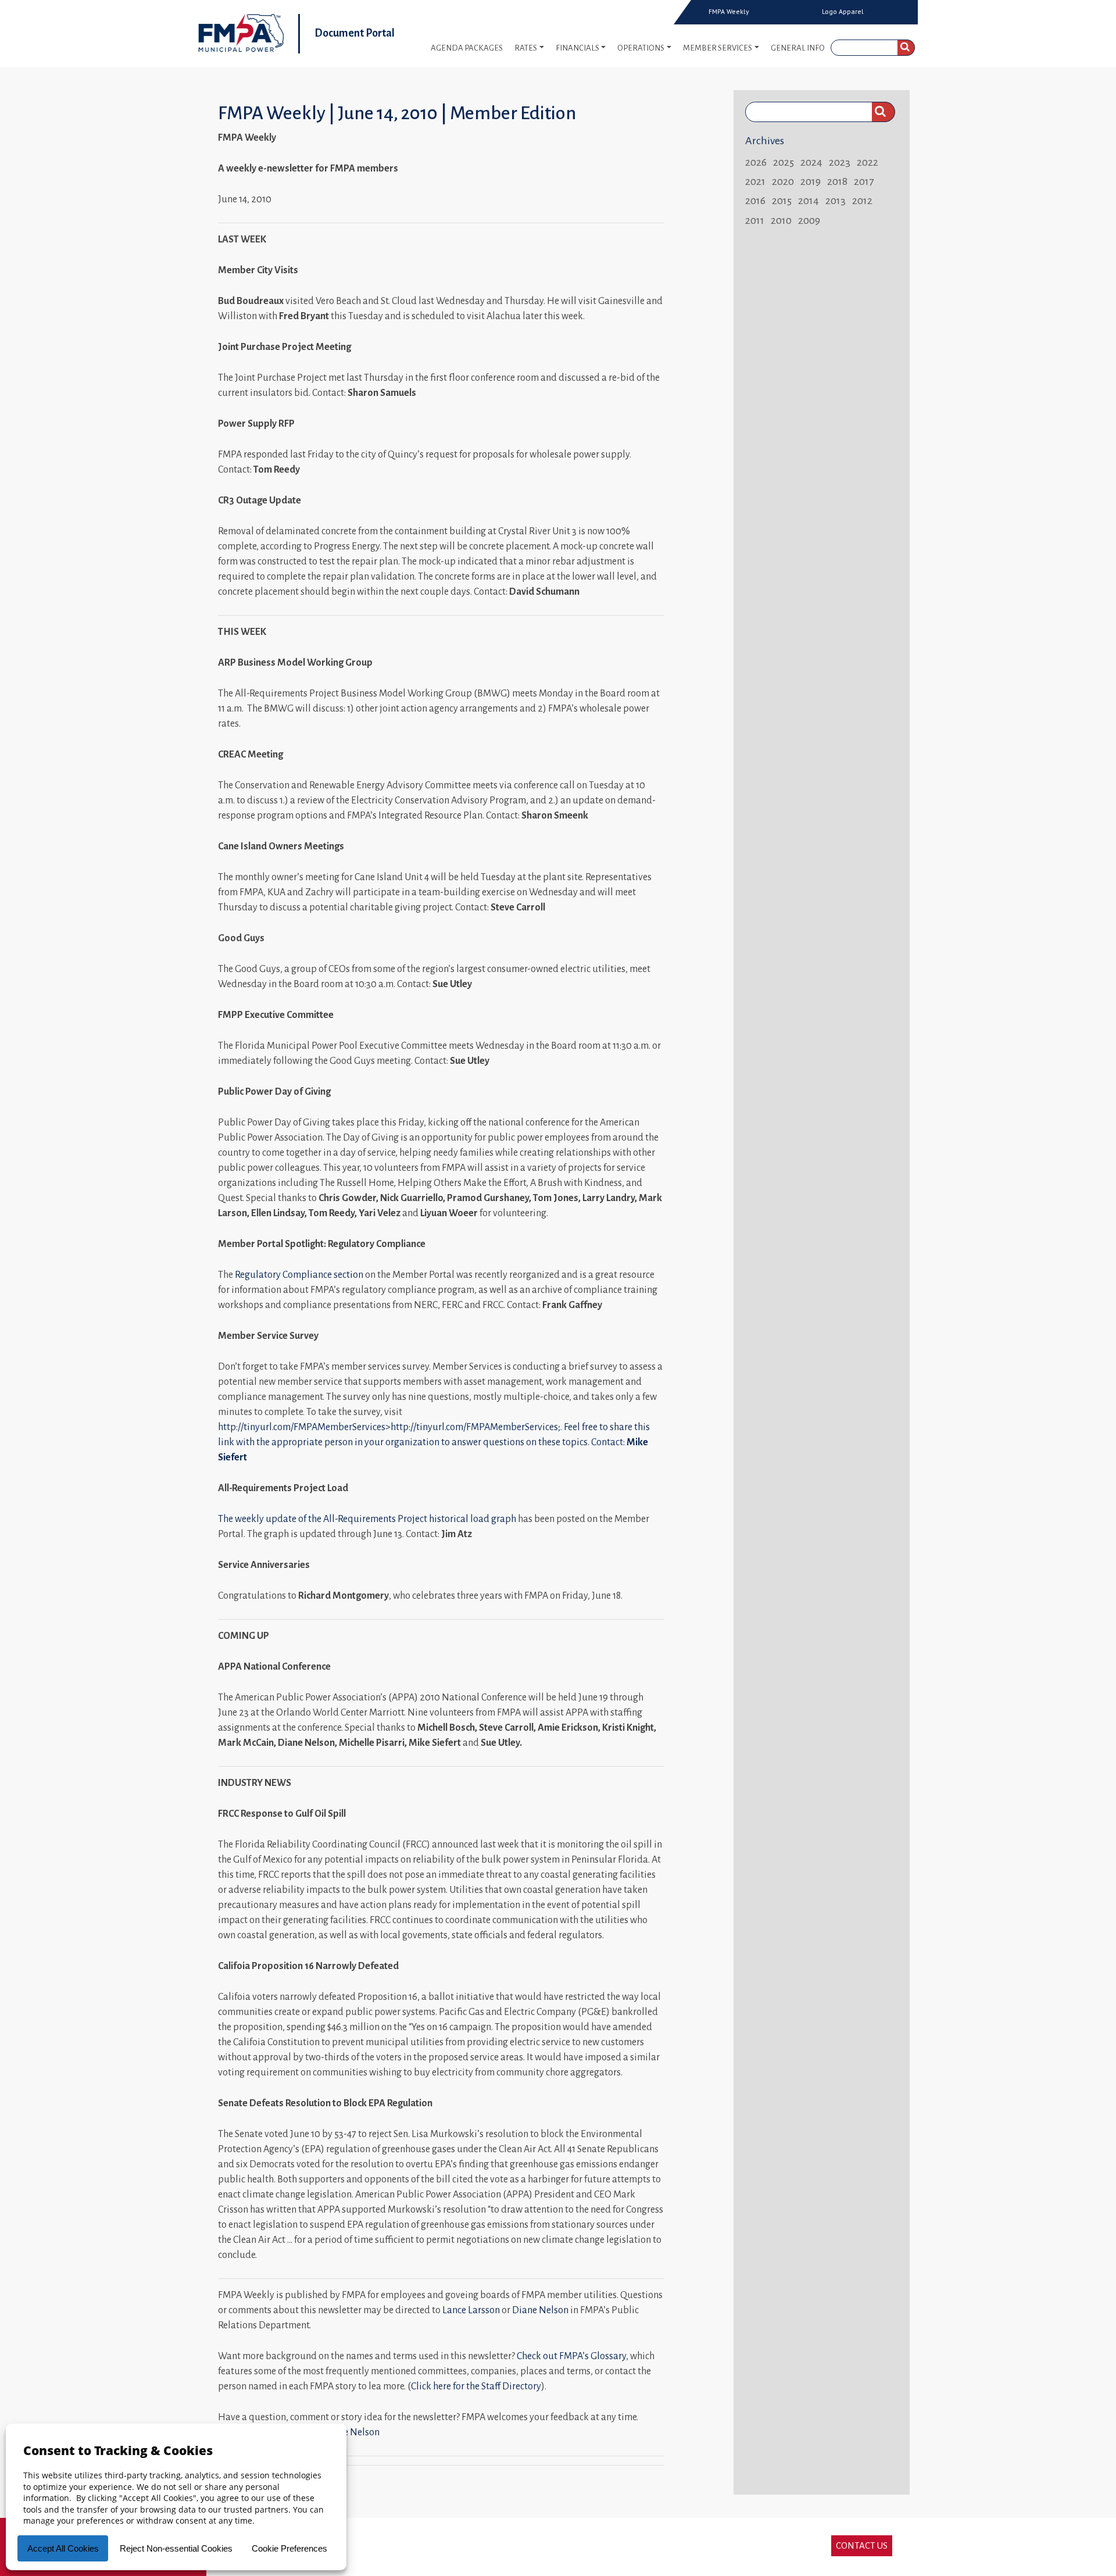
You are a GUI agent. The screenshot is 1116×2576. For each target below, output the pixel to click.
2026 (756, 162)
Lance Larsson (471, 2310)
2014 (809, 201)
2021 (755, 181)
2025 (784, 162)
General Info (798, 48)
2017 (864, 181)
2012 (862, 201)
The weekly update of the (271, 1519)
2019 (811, 181)
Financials (577, 48)
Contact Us (862, 2545)
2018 (837, 181)
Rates (526, 48)
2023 (840, 162)
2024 (811, 162)
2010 (781, 220)
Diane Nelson (540, 2310)
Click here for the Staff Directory (476, 2386)
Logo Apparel (843, 12)
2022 (868, 162)
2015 (782, 201)
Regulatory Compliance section (299, 1275)
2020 (783, 181)
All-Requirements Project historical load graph (420, 1519)
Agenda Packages (467, 48)
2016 (755, 201)
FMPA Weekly (729, 12)
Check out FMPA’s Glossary (571, 2356)
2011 (755, 220)
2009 (809, 220)
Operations (641, 48)
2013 (836, 201)
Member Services (718, 48)
